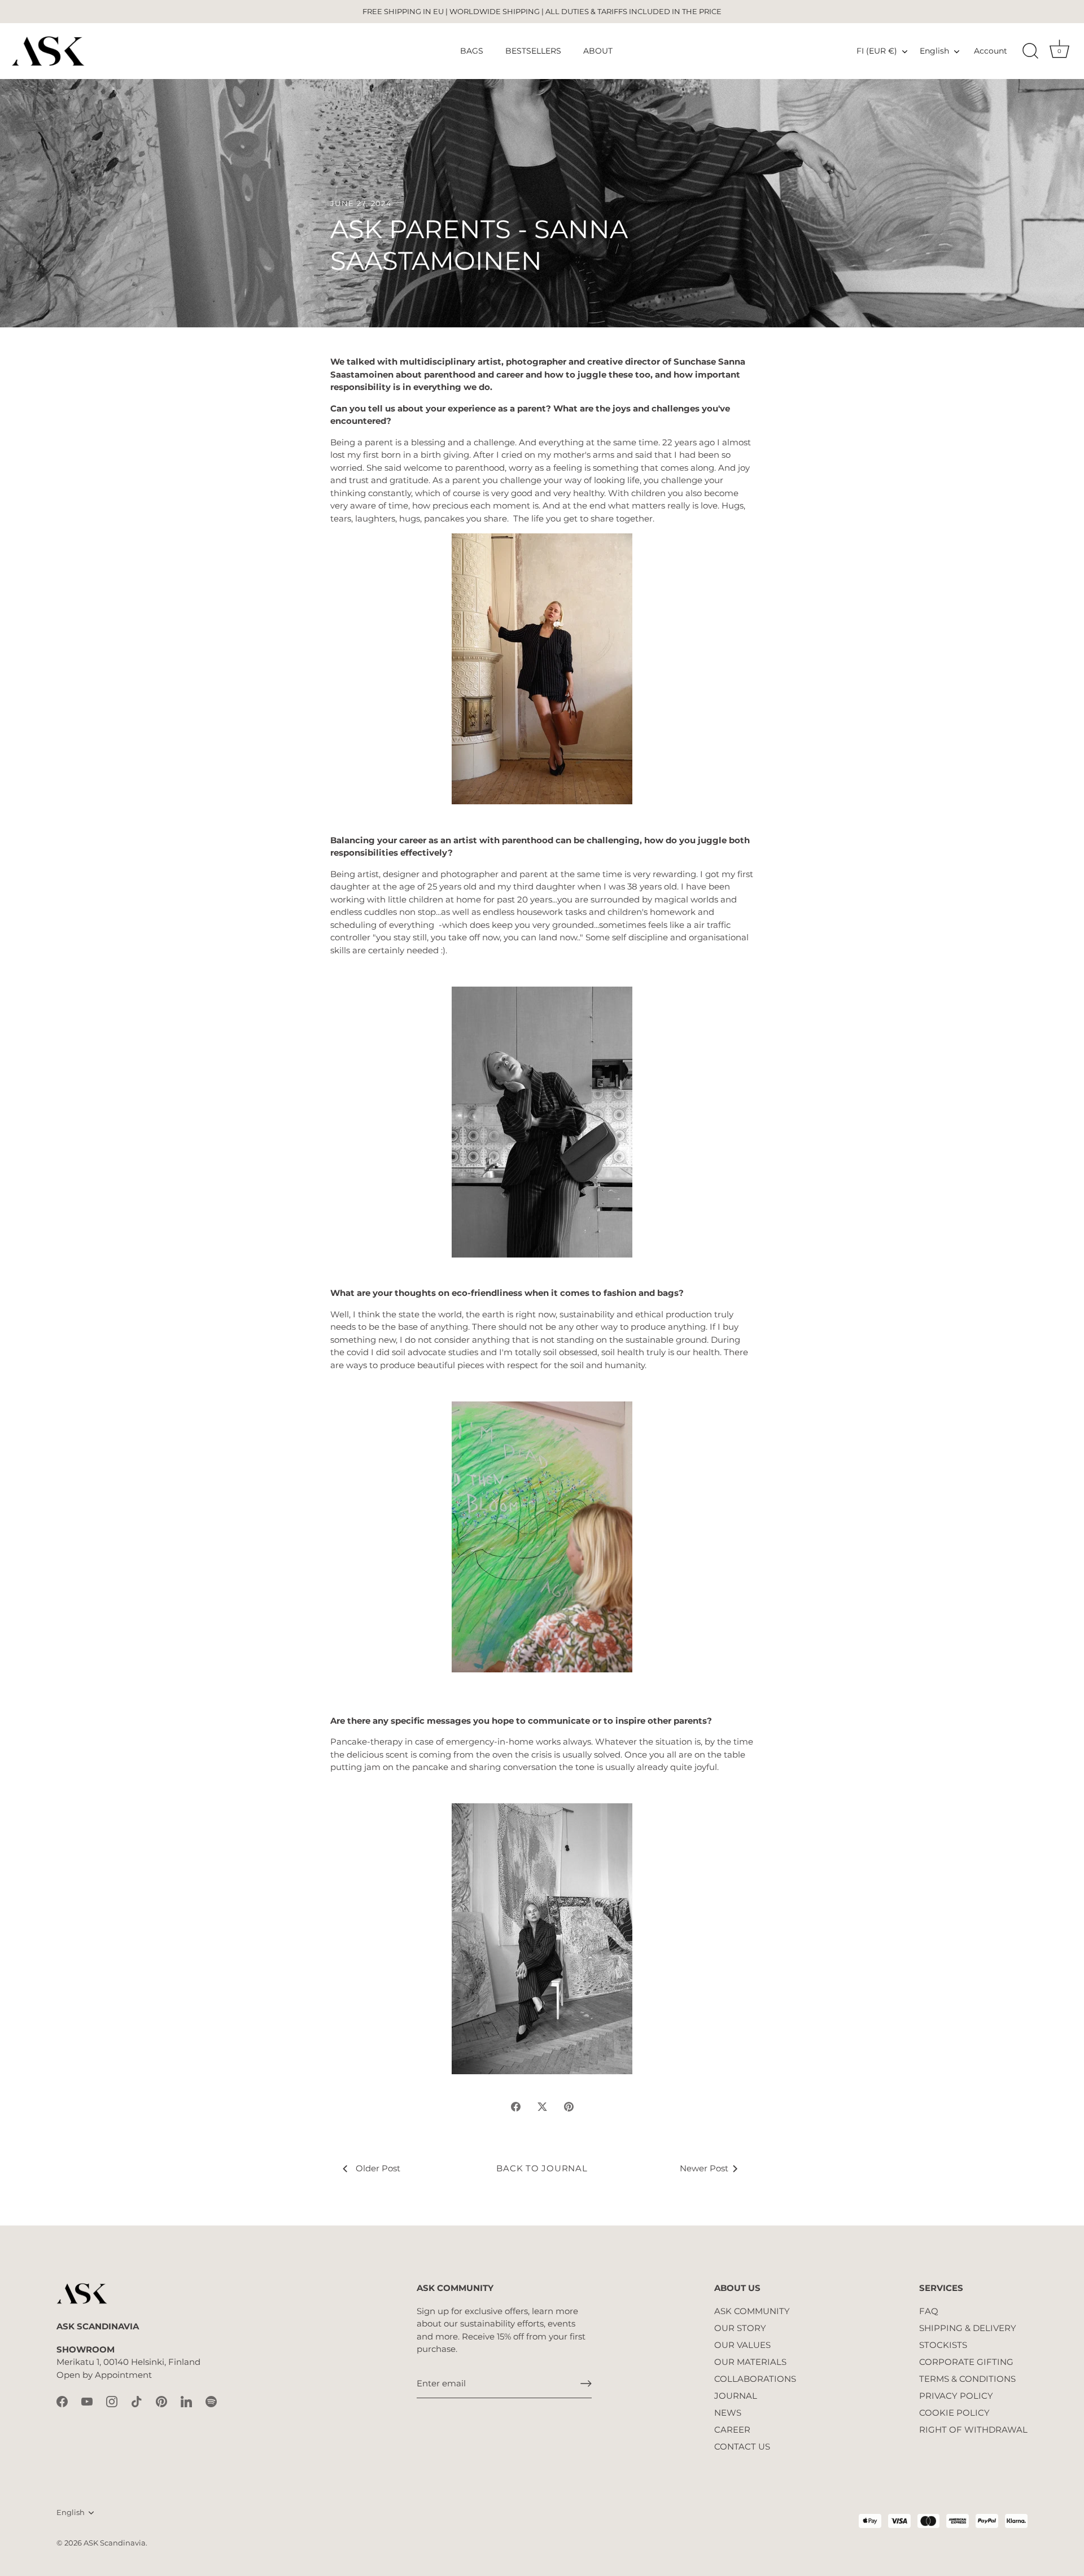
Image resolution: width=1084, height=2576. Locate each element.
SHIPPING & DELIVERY (968, 2328)
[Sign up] (586, 2384)
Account (991, 51)
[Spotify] (211, 2401)
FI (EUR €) (877, 51)
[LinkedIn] (186, 2401)
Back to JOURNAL (542, 2168)
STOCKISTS (943, 2345)
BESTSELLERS (533, 51)
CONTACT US (742, 2446)
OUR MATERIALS (750, 2362)
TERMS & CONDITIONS (967, 2379)
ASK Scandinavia (115, 2543)
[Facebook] (62, 2401)
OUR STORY (740, 2328)
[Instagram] (112, 2401)
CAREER (732, 2430)
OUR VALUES (742, 2345)
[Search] (1030, 51)
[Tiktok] (137, 2401)
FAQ (929, 2311)
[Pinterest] (161, 2401)
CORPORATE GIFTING (966, 2362)
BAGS (472, 51)
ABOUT (598, 51)
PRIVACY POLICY (956, 2396)
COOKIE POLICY (954, 2413)
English (934, 51)
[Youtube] (87, 2401)
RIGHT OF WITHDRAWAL (973, 2430)
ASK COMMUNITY (752, 2311)
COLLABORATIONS (755, 2379)
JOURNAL (736, 2396)
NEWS (728, 2413)
